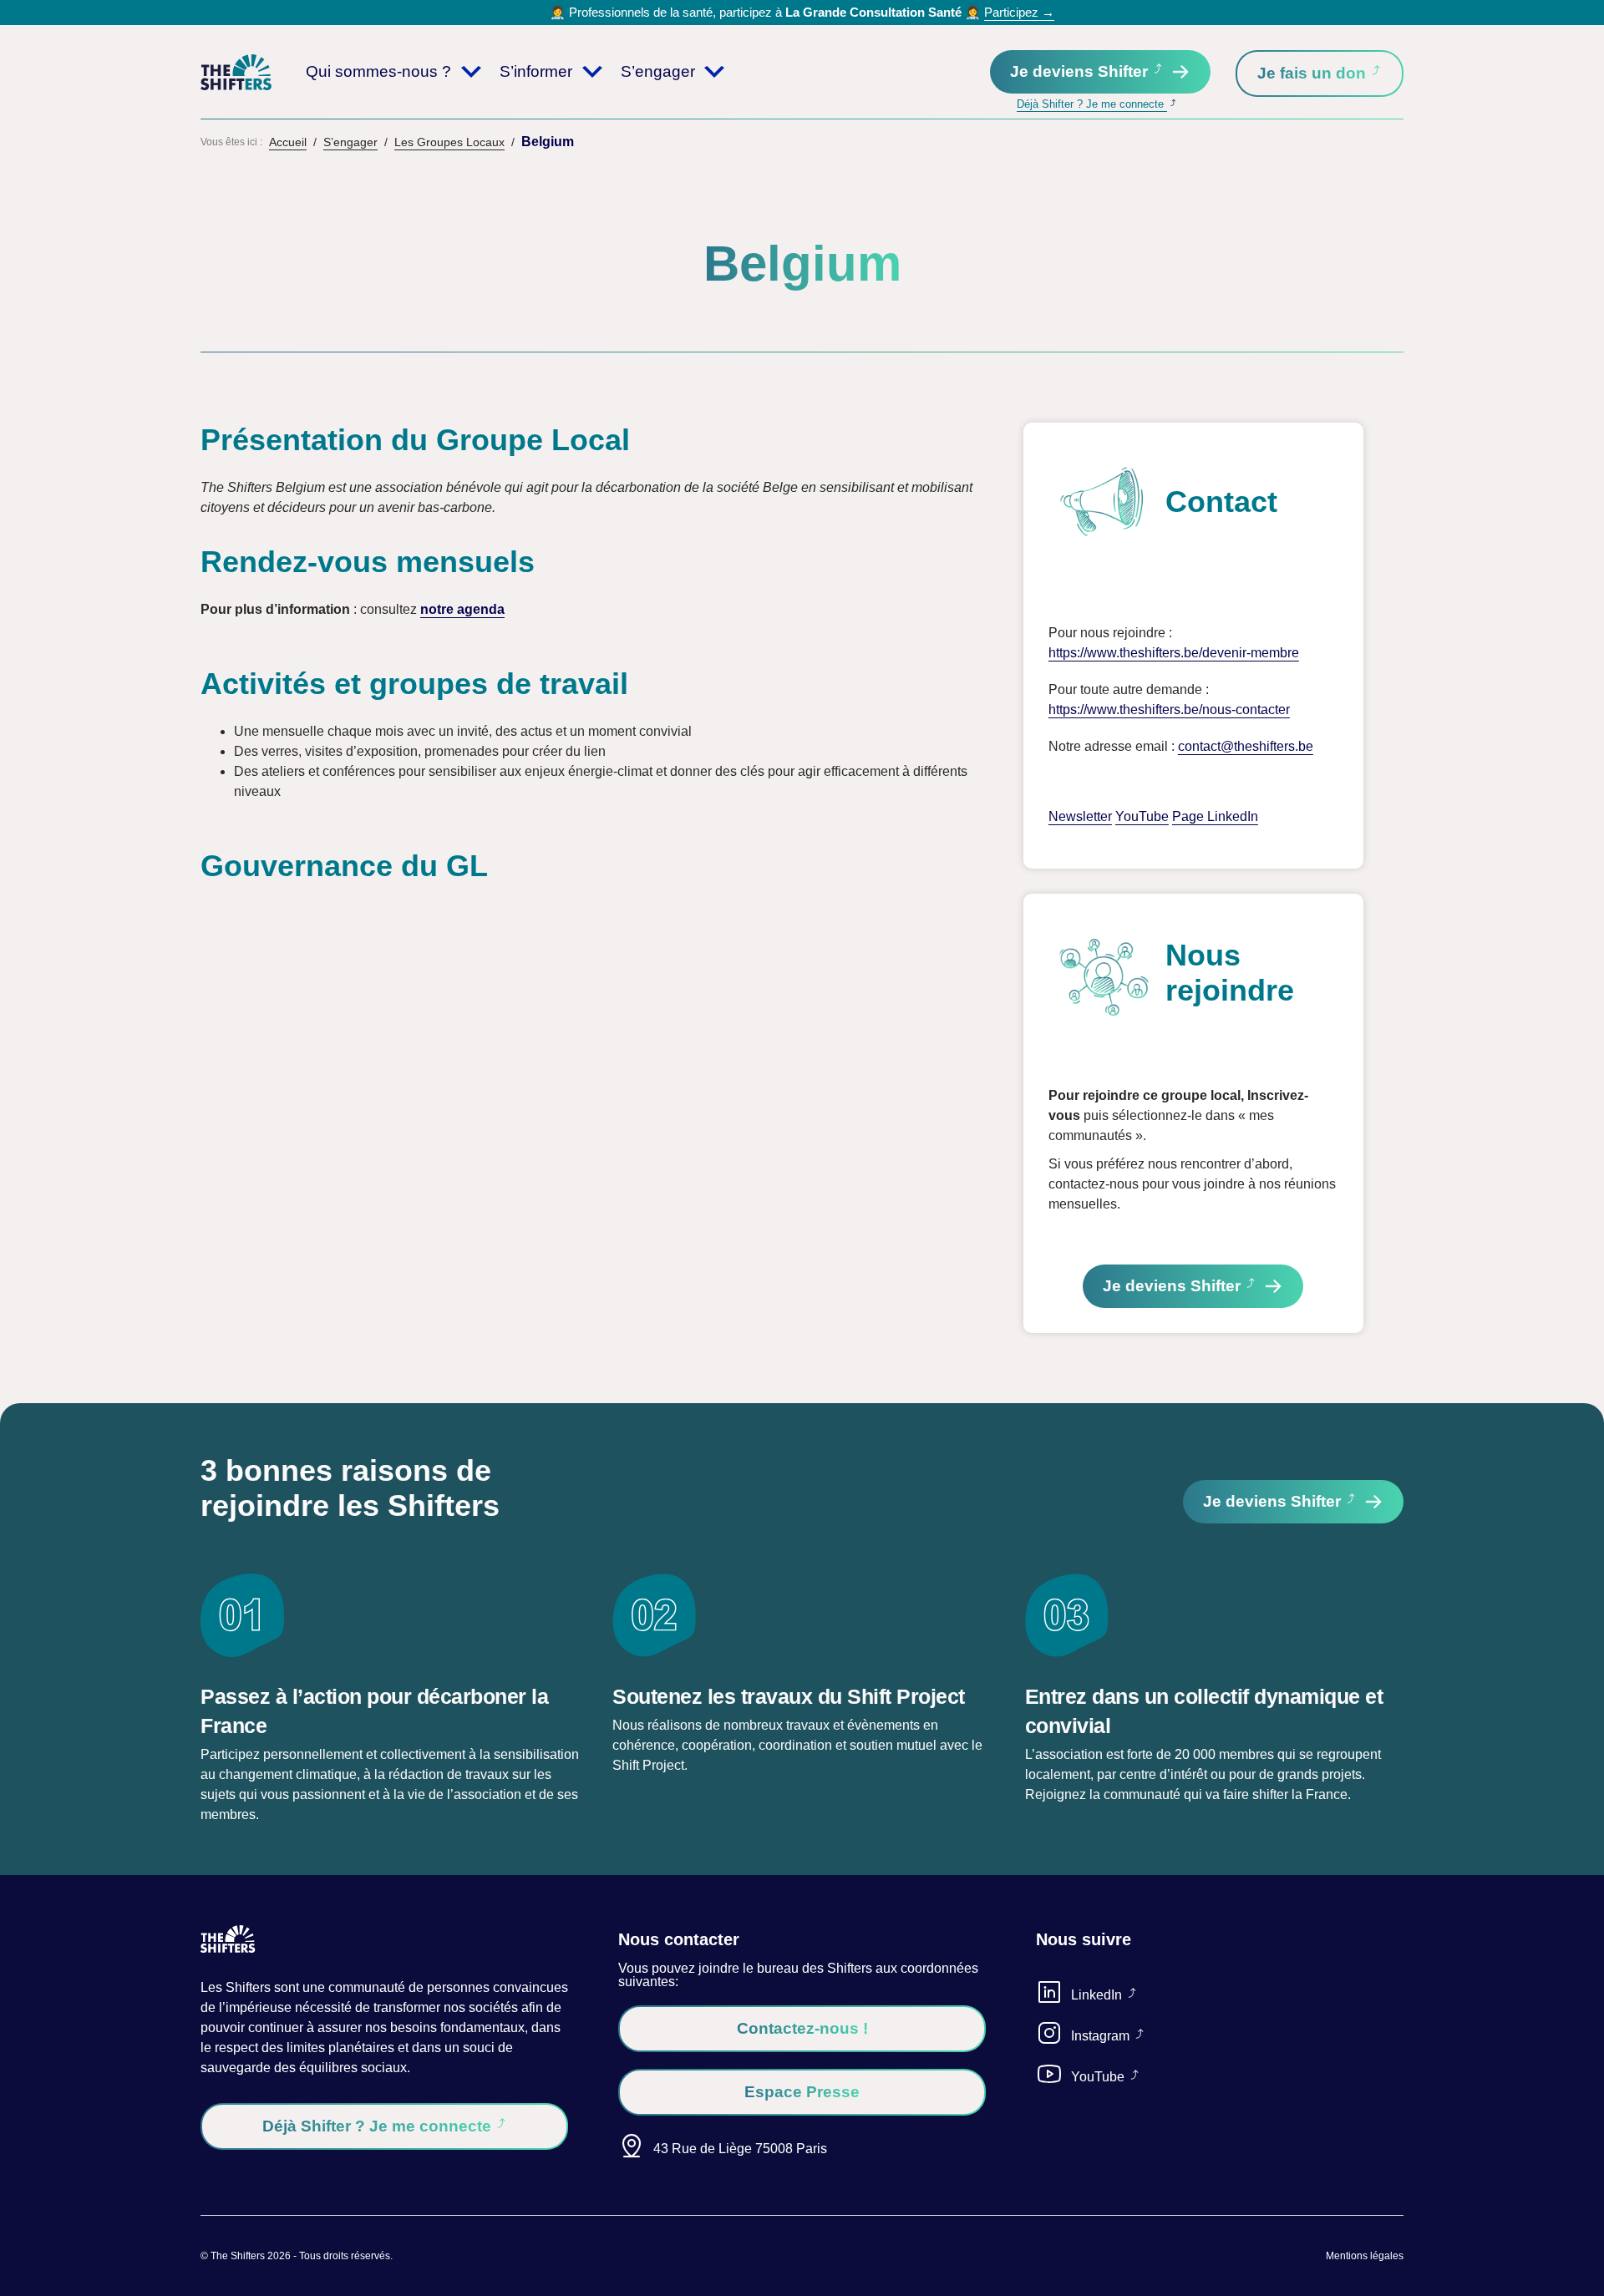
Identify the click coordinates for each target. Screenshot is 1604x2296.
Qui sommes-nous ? (378, 71)
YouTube (1142, 816)
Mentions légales (1365, 2256)
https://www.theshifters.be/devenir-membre (1174, 653)
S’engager (658, 71)
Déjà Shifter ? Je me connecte (1092, 104)
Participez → (1019, 12)
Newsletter (1080, 816)
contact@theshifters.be (1246, 746)
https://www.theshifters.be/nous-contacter (1169, 710)
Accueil (288, 142)
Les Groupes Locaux (449, 142)
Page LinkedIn (1215, 816)
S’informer (536, 71)
